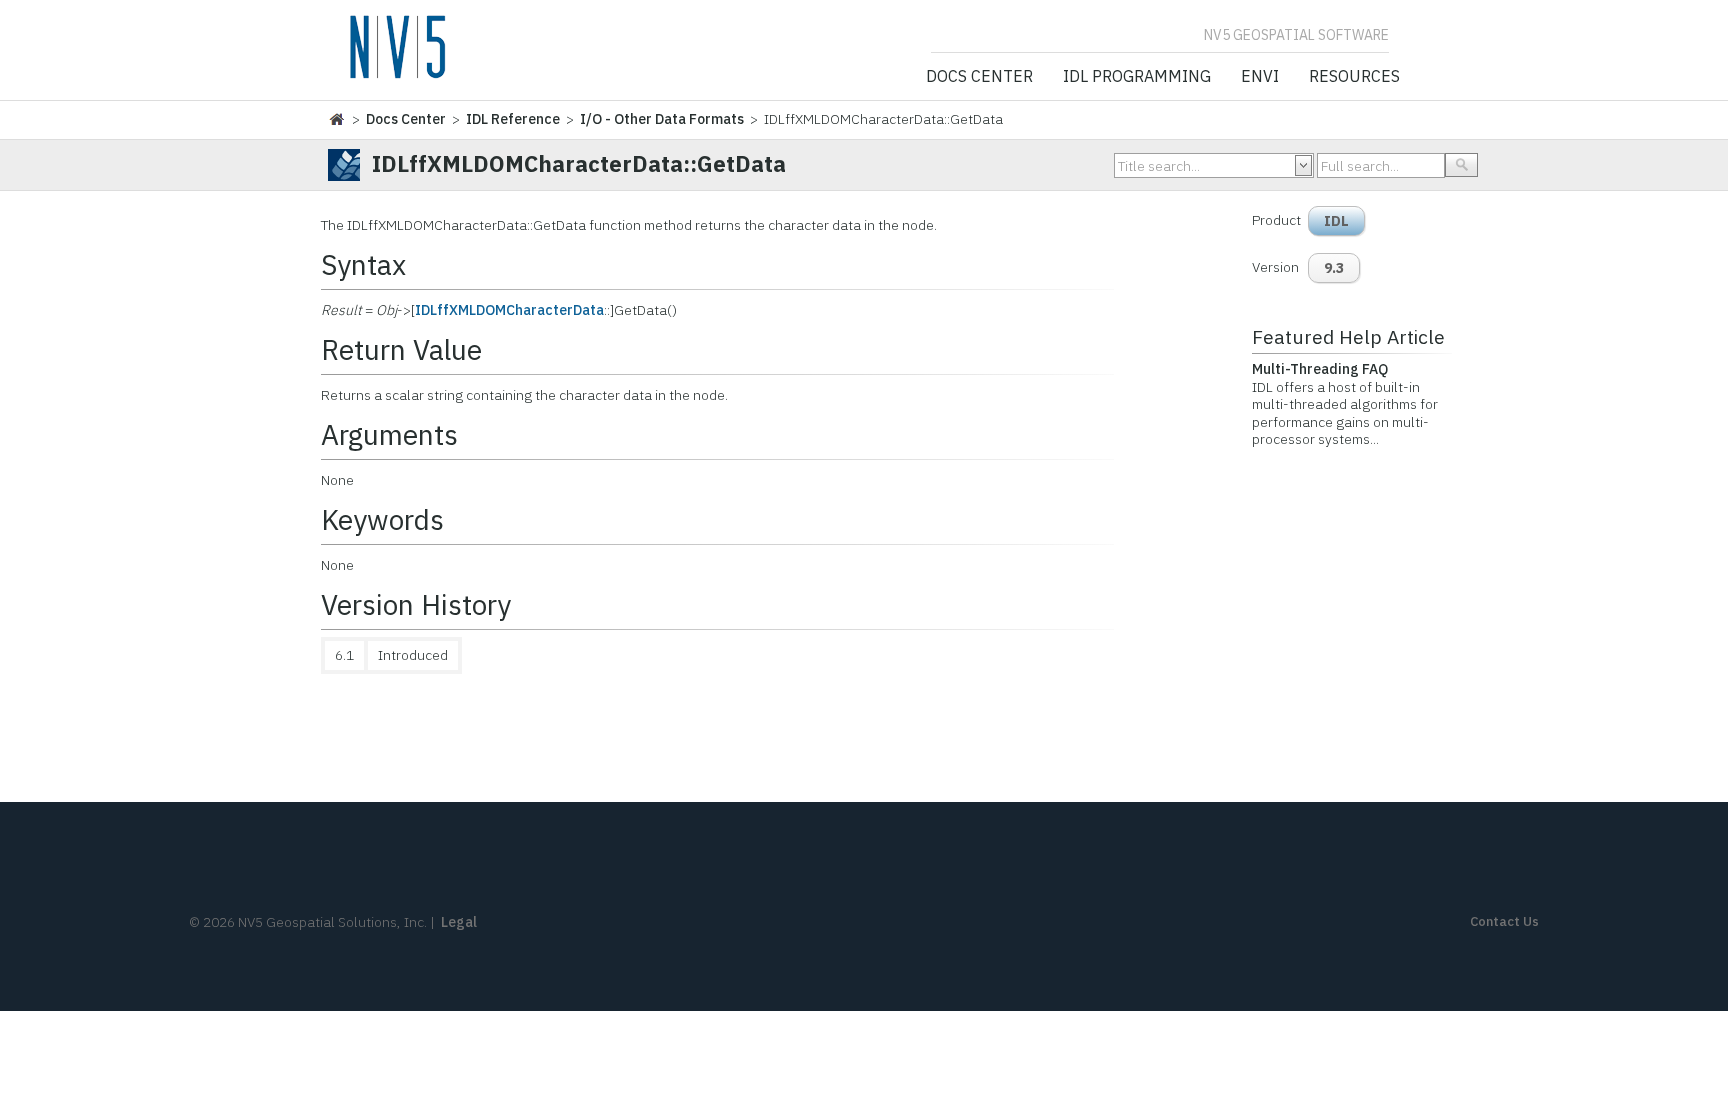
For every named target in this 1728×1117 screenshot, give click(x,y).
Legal (459, 922)
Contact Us (1504, 921)
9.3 (1334, 268)
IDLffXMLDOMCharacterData (509, 310)
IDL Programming (1137, 77)
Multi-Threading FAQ (1320, 369)
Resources (1354, 77)
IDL (1336, 221)
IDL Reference (513, 119)
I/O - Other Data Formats (662, 119)
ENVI (1260, 77)
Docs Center (979, 77)
